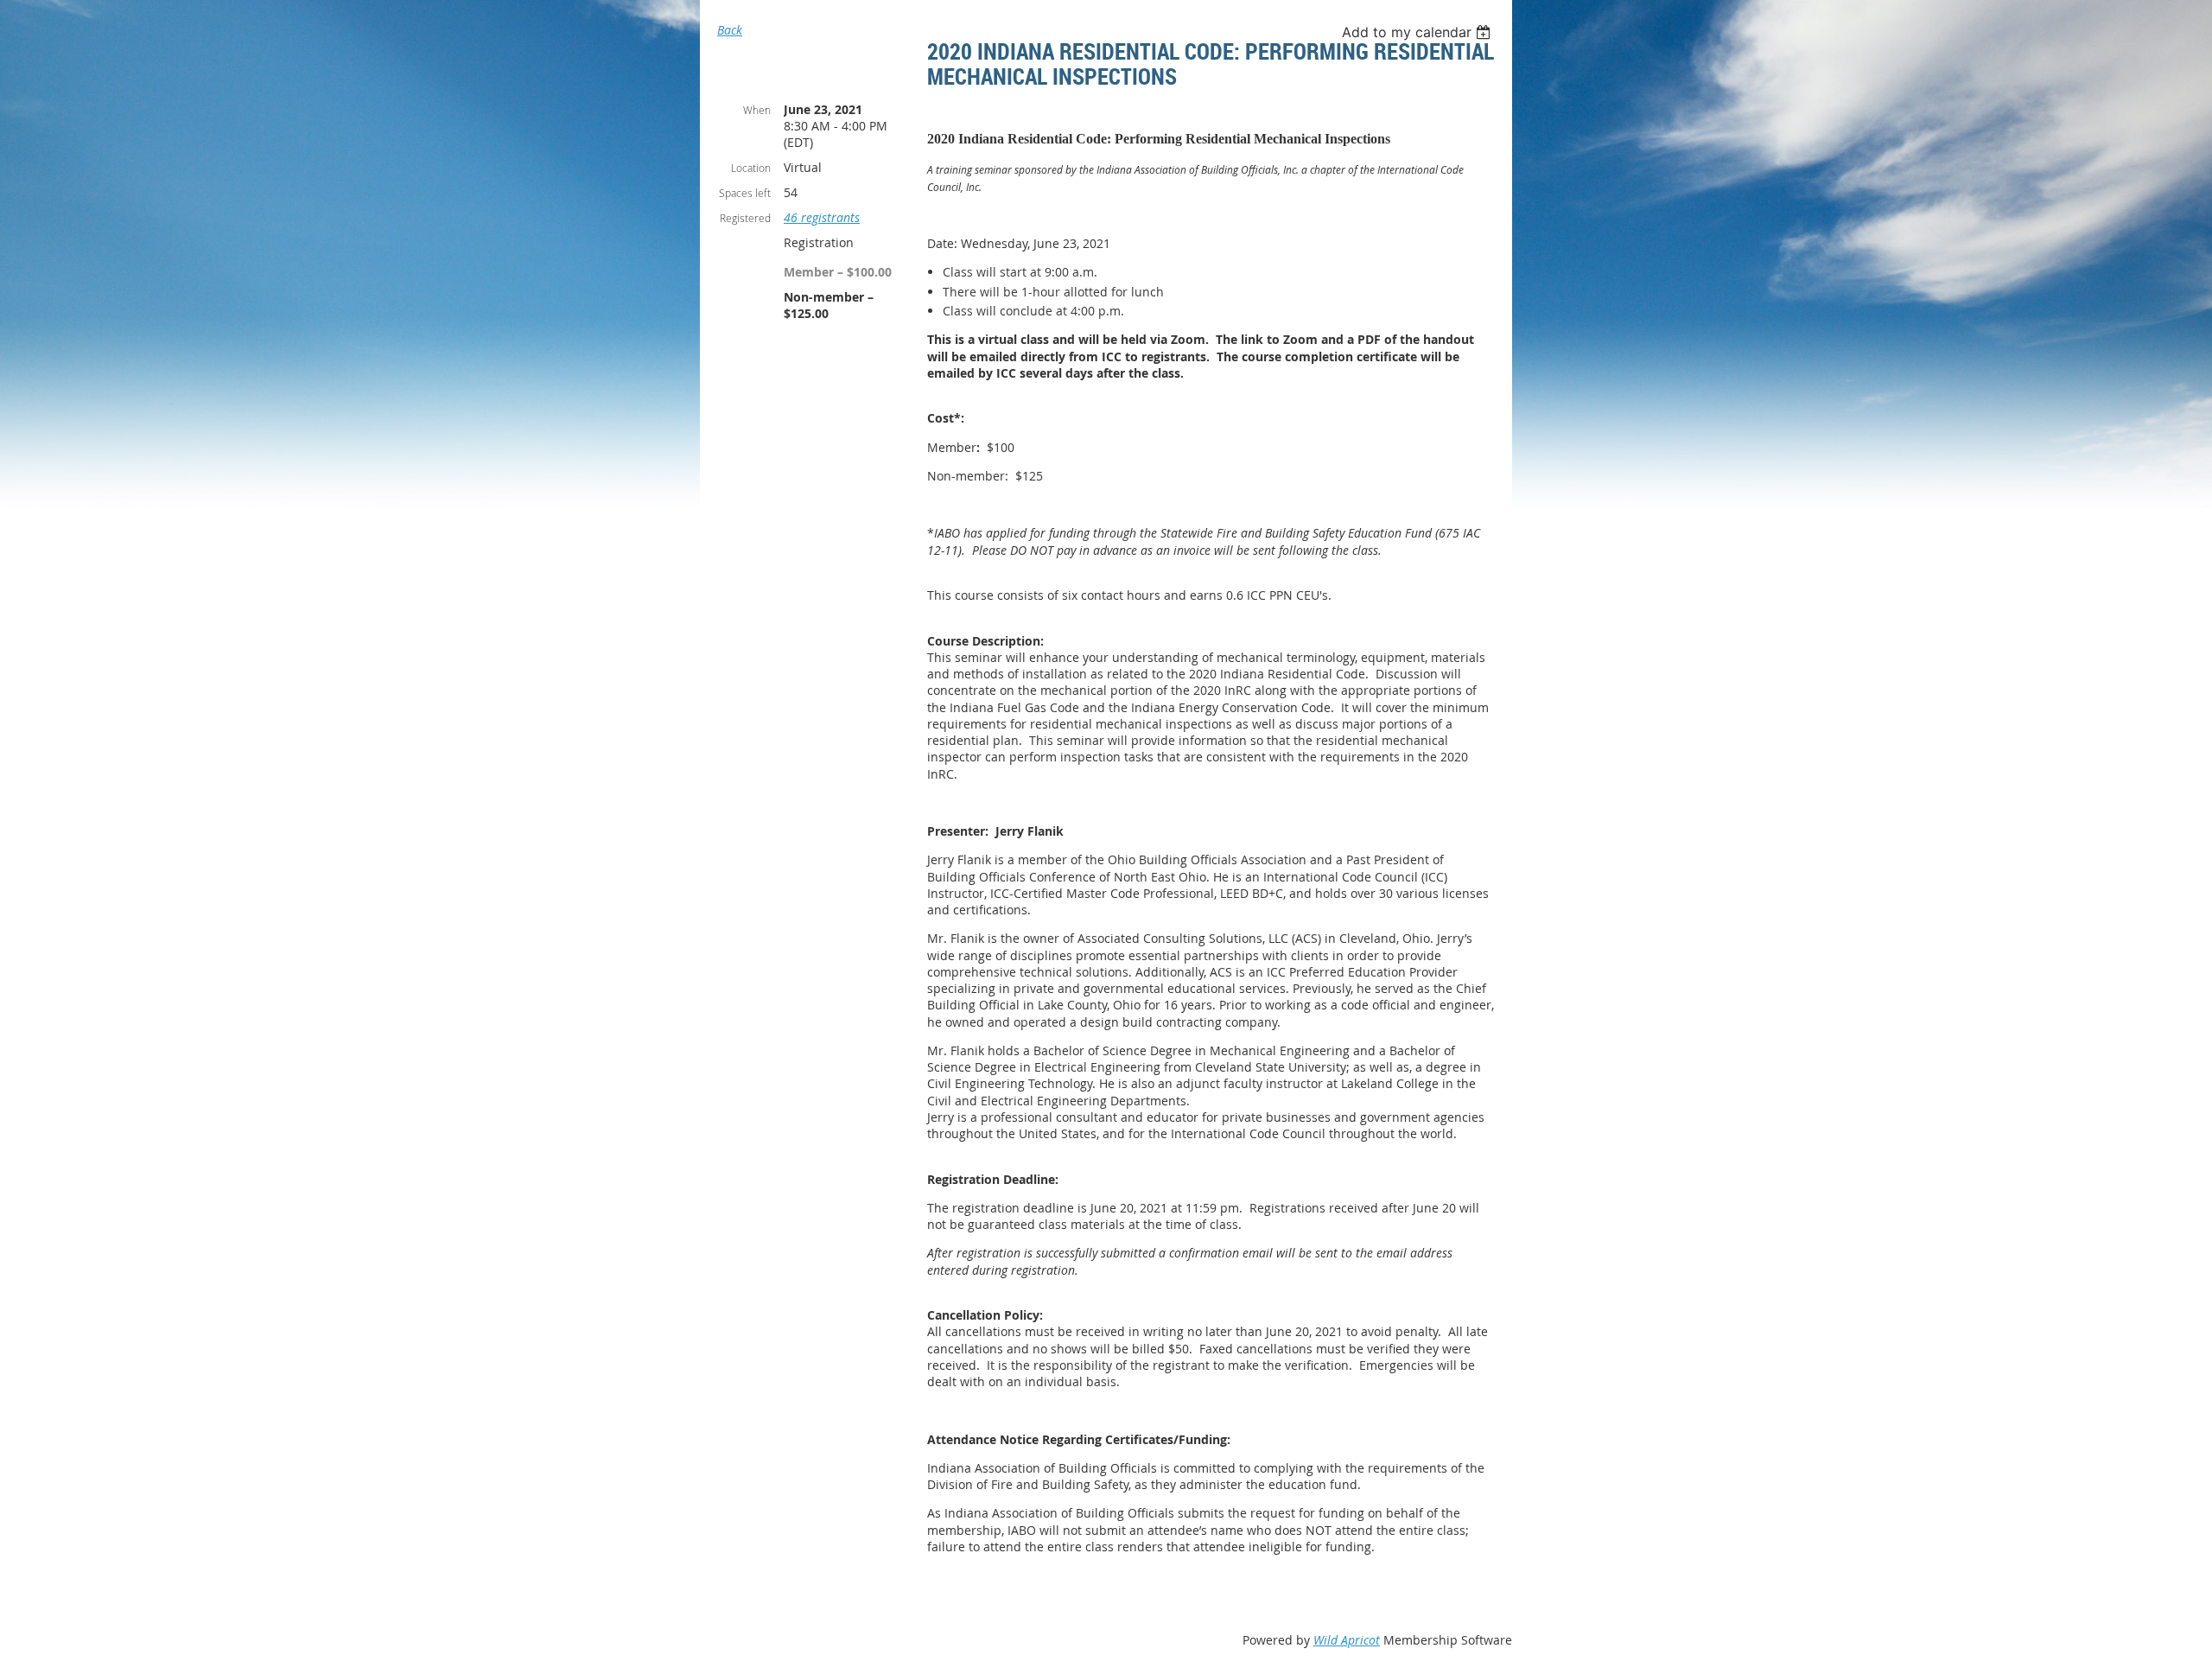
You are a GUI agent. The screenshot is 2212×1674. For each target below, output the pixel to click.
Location (751, 168)
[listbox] (1418, 32)
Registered (745, 218)
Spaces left (745, 193)
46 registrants (822, 217)
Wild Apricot (1347, 1640)
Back (730, 30)
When (757, 110)
